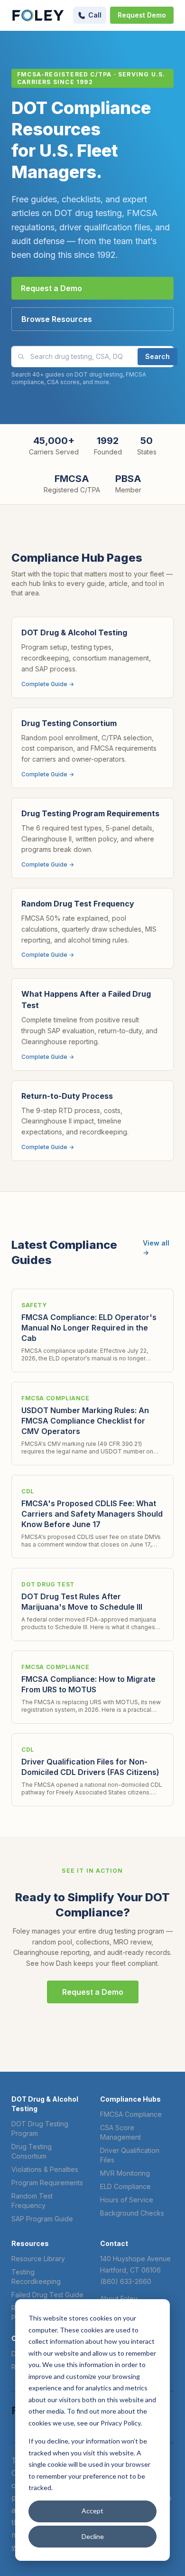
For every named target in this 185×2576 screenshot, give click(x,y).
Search (157, 356)
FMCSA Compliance (131, 2114)
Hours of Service (127, 2200)
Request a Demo (51, 288)
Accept (92, 2511)
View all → (156, 1248)
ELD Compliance (125, 2186)
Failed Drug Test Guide (47, 2295)
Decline (93, 2536)
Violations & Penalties (45, 2169)
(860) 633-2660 (126, 2281)
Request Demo (142, 15)
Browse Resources (57, 319)
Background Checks (132, 2213)
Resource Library (38, 2259)
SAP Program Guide (42, 2219)
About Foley (119, 2298)
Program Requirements (47, 2183)
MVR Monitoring (125, 2173)
